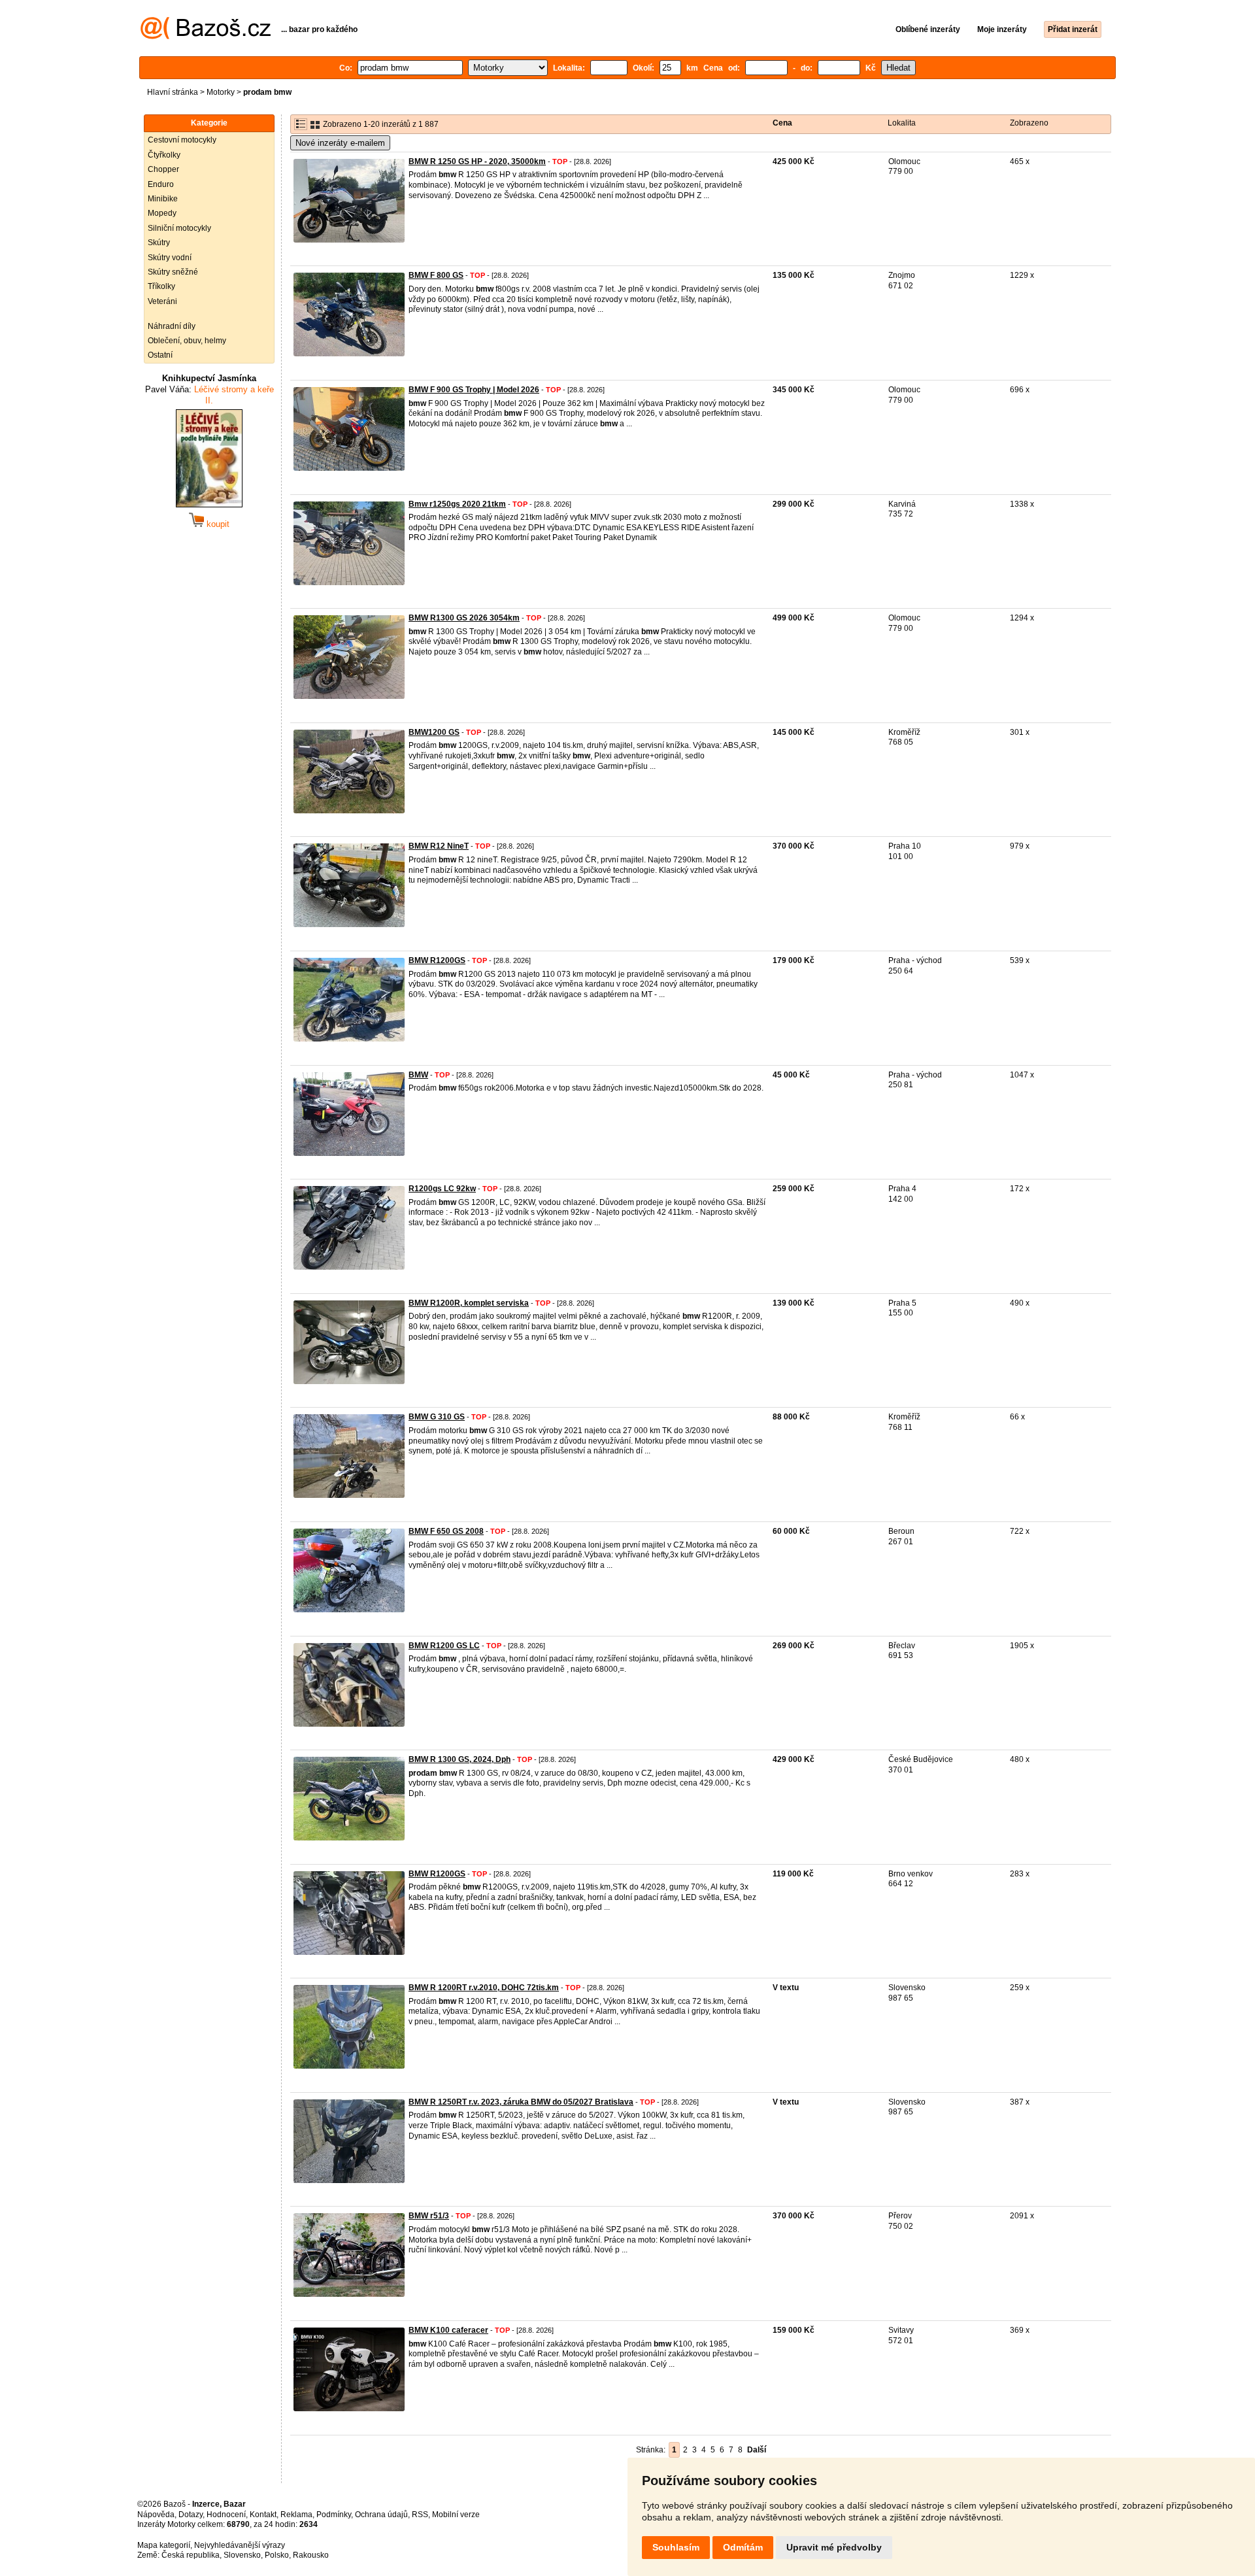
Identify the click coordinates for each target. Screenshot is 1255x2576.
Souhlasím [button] (676, 2547)
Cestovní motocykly (182, 140)
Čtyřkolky (164, 155)
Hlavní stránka (173, 92)
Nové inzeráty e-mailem (340, 143)
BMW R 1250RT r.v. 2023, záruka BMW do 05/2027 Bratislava (521, 2102)
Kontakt (263, 2515)
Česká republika (191, 2555)
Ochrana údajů (381, 2515)
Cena (782, 123)
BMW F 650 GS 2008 (446, 1531)
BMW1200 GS (434, 732)
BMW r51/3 (429, 2216)
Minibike (163, 199)
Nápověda (156, 2515)
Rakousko (311, 2555)
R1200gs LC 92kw (442, 1189)
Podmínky (334, 2515)
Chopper (163, 169)
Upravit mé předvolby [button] (834, 2547)
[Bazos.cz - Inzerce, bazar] (206, 37)
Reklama (296, 2515)
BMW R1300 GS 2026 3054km (464, 618)
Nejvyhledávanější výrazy (240, 2545)
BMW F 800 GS (436, 275)
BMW (418, 1075)
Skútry (159, 243)
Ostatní (160, 355)
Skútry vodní (170, 258)
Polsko (277, 2555)
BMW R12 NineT (439, 846)
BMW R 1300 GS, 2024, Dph (460, 1759)
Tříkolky (161, 286)
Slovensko (242, 2555)
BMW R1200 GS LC (444, 1646)
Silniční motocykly (179, 228)
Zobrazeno (1029, 123)
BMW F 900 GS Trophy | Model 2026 (474, 390)
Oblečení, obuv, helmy (187, 341)
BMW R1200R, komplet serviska (469, 1303)
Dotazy (191, 2515)
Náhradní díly (172, 326)
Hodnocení (226, 2515)
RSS (420, 2515)
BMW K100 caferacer (448, 2330)
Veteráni (162, 301)
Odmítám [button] (743, 2547)
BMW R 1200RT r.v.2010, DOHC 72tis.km (484, 1988)
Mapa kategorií (164, 2545)
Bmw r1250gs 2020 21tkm (457, 504)
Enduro (161, 184)
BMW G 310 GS (437, 1417)
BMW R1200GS (437, 960)
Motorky (221, 92)
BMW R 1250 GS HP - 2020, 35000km (477, 161)
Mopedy (162, 213)
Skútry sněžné (173, 272)
